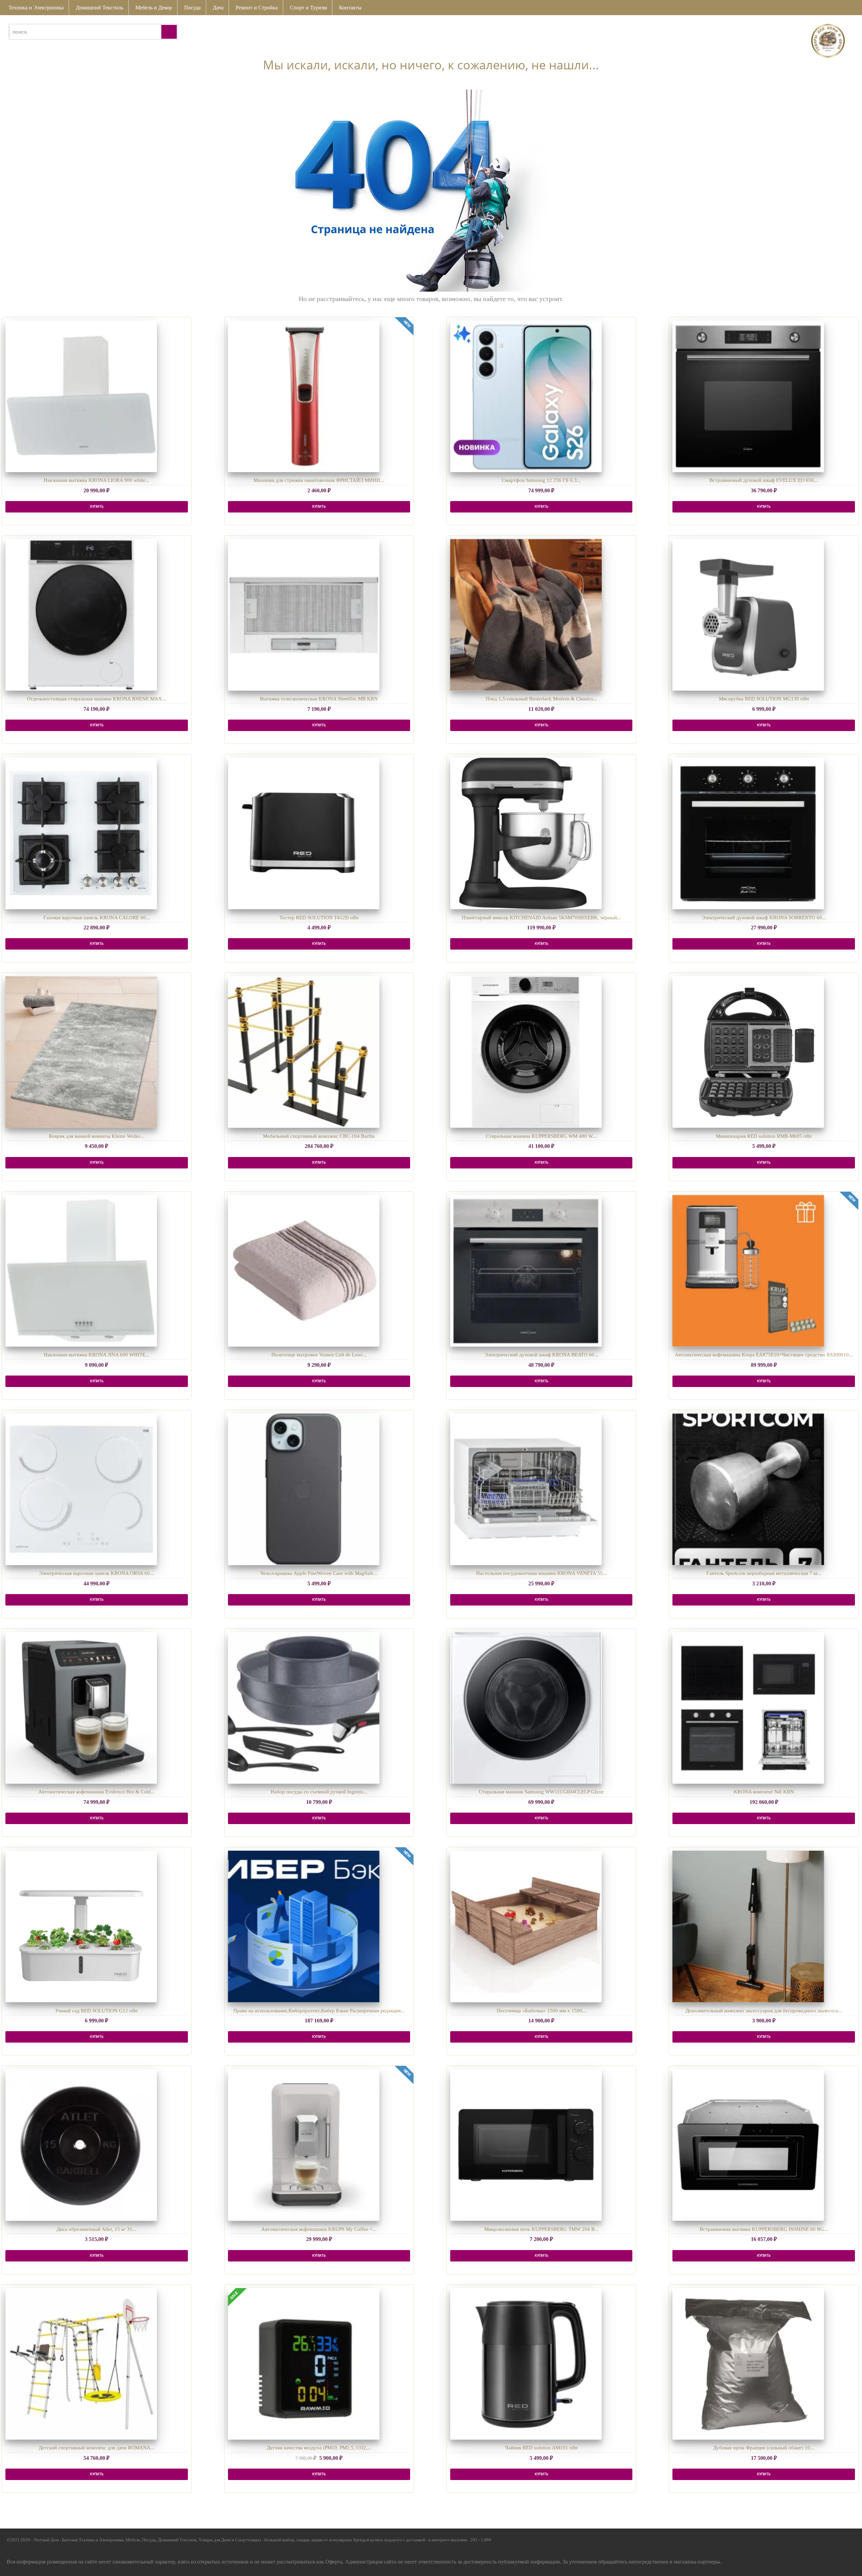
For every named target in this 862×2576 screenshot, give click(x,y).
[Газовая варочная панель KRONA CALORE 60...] (81, 833)
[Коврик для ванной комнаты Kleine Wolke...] (81, 1052)
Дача (218, 8)
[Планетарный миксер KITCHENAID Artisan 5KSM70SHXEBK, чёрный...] (526, 833)
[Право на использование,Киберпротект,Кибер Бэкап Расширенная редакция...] (304, 1926)
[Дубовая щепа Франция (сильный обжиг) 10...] (748, 2364)
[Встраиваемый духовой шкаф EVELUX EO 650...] (748, 396)
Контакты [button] (350, 8)
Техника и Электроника (36, 8)
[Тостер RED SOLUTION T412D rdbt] (304, 833)
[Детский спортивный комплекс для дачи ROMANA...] (81, 2364)
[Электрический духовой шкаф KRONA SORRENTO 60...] (748, 833)
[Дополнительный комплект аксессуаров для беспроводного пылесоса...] (748, 1926)
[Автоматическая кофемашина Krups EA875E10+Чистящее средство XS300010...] (748, 1271)
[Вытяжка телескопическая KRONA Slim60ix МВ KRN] (304, 615)
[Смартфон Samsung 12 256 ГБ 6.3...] (526, 396)
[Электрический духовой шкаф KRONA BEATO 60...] (526, 1271)
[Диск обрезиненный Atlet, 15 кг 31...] (81, 2145)
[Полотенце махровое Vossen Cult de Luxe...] (304, 1271)
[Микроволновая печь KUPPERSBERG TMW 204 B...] (526, 2145)
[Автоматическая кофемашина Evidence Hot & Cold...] (81, 1708)
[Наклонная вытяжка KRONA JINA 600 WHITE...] (81, 1271)
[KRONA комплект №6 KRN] (748, 1708)
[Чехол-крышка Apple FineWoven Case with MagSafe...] (304, 1489)
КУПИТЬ (97, 507)
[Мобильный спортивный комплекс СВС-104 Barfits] (304, 1052)
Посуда (192, 8)
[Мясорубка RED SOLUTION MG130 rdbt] (748, 615)
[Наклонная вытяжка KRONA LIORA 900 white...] (81, 396)
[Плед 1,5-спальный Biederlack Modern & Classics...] (526, 615)
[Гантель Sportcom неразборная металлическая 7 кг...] (748, 1489)
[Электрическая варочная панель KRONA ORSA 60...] (81, 1489)
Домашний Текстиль (100, 8)
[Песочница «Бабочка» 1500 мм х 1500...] (526, 1926)
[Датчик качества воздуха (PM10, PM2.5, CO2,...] (304, 2364)
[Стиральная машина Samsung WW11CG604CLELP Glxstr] (526, 1708)
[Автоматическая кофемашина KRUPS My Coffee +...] (304, 2145)
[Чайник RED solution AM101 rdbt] (526, 2364)
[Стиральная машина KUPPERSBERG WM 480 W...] (526, 1052)
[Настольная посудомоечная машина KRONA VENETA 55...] (526, 1489)
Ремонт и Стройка (257, 8)
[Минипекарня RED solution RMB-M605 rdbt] (748, 1052)
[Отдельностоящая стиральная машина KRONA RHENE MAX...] (81, 615)
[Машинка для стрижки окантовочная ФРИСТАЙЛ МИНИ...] (304, 396)
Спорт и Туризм (308, 8)
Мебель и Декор (154, 8)
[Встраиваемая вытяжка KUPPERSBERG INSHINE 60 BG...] (748, 2145)
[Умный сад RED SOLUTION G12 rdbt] (81, 1926)
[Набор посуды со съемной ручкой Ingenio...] (304, 1708)
